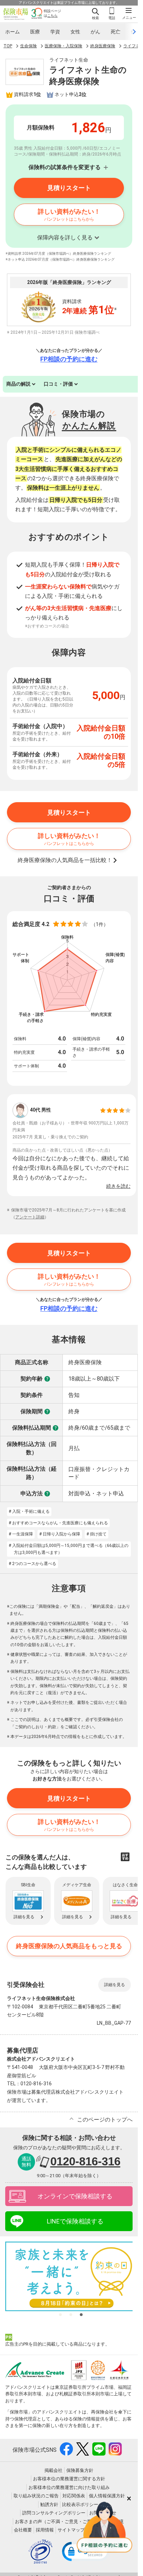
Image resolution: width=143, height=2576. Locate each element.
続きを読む (118, 1186)
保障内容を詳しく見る (65, 238)
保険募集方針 (80, 2470)
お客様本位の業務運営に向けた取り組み (69, 2487)
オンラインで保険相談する (75, 2196)
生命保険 (28, 46)
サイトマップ (71, 2530)
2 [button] (71, 2315)
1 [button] (60, 2315)
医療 (35, 32)
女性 (75, 32)
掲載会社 (53, 2470)
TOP (8, 46)
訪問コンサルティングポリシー (54, 2513)
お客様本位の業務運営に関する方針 (69, 2479)
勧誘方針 (49, 2504)
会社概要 (23, 2530)
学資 (55, 32)
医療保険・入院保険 (64, 46)
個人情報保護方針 (107, 2496)
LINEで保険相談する (75, 2221)
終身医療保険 (103, 46)
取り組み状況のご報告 (36, 2496)
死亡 (116, 32)
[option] (71, 1145)
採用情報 (45, 2530)
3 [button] (81, 2315)
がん (95, 32)
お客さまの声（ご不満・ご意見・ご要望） (58, 2522)
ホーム (12, 32)
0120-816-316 (85, 2161)
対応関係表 (74, 2496)
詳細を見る (115, 1985)
